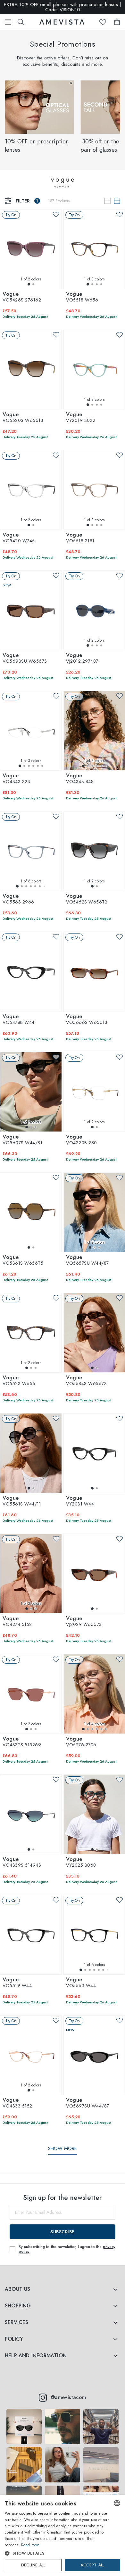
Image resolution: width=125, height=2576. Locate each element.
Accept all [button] (92, 2565)
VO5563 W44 (81, 1983)
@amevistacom (68, 2397)
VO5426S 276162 (22, 297)
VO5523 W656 (19, 1381)
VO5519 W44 (17, 1983)
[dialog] (63, 2536)
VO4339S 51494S (22, 1863)
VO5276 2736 (81, 1742)
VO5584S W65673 (86, 1381)
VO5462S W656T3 (87, 899)
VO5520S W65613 (23, 418)
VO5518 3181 (80, 538)
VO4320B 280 (82, 1140)
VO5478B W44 (19, 1020)
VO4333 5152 (17, 2103)
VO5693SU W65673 (25, 659)
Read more (30, 2545)
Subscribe (63, 2232)
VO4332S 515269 (22, 1742)
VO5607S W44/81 (22, 1140)
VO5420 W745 (19, 538)
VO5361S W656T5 (23, 1261)
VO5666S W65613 (87, 1020)
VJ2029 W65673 (84, 1622)
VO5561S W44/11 (22, 1501)
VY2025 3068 (81, 1863)
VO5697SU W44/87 (88, 2103)
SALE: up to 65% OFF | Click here (63, 7)
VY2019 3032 (81, 418)
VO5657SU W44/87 (88, 1261)
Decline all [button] (33, 2565)
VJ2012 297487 (82, 659)
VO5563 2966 (18, 899)
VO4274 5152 (17, 1622)
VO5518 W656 (82, 297)
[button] (57, 2553)
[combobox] (117, 2503)
